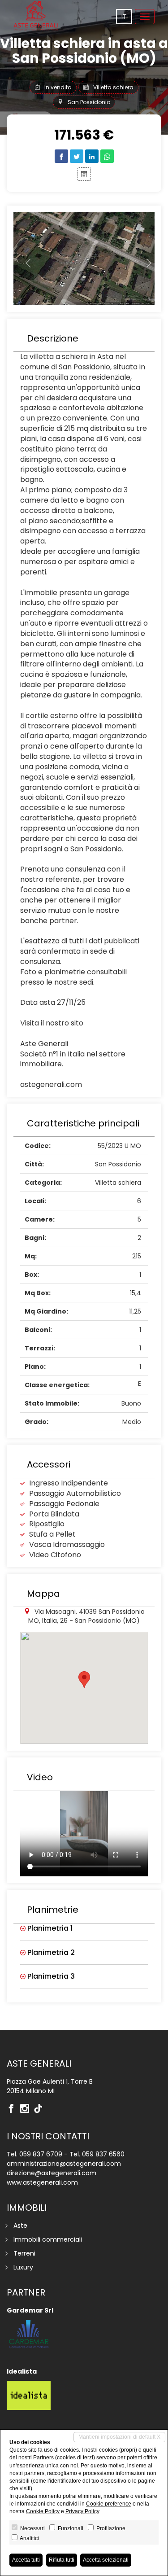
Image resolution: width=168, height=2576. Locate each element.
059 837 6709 (41, 2154)
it (124, 17)
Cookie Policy (43, 2511)
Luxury (23, 2267)
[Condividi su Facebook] (61, 156)
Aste (20, 2226)
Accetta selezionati (106, 2560)
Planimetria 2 (50, 1953)
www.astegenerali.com (42, 2182)
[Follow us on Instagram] (27, 2109)
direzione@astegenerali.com (52, 2173)
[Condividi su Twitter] (77, 156)
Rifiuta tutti (62, 2560)
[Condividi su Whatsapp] (107, 156)
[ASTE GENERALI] (36, 16)
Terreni (24, 2253)
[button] (24, 259)
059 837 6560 (103, 2154)
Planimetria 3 (50, 1976)
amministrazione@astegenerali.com (64, 2164)
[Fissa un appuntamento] (84, 174)
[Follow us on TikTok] (40, 2109)
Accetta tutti (26, 2560)
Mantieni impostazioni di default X (119, 2437)
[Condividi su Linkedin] (92, 156)
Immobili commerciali (48, 2239)
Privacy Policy (82, 2511)
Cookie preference (109, 2504)
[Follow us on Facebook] (13, 2109)
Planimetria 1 (49, 1928)
